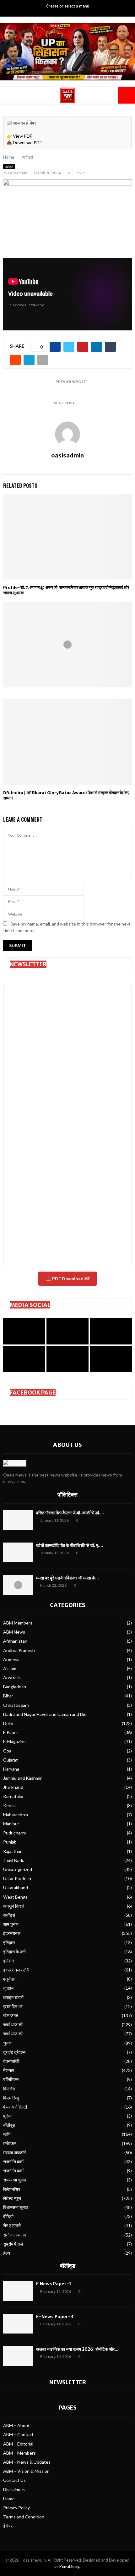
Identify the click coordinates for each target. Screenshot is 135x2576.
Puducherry (15, 1833)
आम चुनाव (11, 1924)
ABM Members (18, 1623)
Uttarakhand (16, 1887)
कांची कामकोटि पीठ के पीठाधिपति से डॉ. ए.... (70, 1545)
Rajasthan (13, 1851)
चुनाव (7, 2043)
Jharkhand (13, 1787)
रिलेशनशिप (12, 2189)
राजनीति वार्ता (13, 2162)
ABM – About (16, 2425)
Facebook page (33, 1393)
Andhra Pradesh (19, 1650)
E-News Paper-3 (55, 2317)
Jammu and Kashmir (22, 1778)
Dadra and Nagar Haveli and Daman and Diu (45, 1714)
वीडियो (8, 2216)
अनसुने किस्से (14, 1906)
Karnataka (13, 1796)
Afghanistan (15, 1641)
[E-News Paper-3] (18, 2324)
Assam (10, 1668)
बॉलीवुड (9, 2125)
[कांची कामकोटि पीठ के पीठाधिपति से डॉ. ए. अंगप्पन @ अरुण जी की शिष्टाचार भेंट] (18, 1552)
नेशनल (8, 2070)
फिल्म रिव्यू (11, 2098)
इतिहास (9, 1943)
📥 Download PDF (24, 143)
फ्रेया (7, 2116)
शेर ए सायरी (12, 2225)
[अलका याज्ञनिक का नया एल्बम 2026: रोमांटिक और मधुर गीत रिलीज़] (18, 2356)
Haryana (11, 1769)
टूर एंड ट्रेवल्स (14, 2052)
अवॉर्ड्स (9, 167)
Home (9, 2499)
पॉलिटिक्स (67, 1495)
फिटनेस (9, 2089)
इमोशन (8, 1961)
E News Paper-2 (54, 2284)
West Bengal (16, 1897)
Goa (7, 1751)
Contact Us (14, 2480)
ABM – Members (19, 2453)
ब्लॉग (7, 2134)
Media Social (30, 1305)
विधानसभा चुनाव (16, 2207)
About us (67, 1445)
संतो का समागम (14, 2235)
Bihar (8, 1696)
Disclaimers (14, 2489)
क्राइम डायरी (13, 1997)
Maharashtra (16, 1815)
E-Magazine (14, 1741)
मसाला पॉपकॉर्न (14, 2153)
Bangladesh (15, 1687)
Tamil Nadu (14, 1860)
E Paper (11, 1732)
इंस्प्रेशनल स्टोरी (16, 1970)
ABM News (14, 1632)
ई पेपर (8, 2526)
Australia (12, 1678)
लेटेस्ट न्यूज (12, 2198)
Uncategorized (18, 1869)
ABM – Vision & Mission (26, 2471)
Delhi (8, 1723)
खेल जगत (11, 2015)
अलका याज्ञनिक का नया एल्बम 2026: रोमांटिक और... (77, 2349)
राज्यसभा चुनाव (15, 2180)
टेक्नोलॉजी (11, 2061)
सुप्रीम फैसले (13, 2244)
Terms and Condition (24, 2517)
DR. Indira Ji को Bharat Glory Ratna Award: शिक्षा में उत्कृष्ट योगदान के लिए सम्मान (66, 795)
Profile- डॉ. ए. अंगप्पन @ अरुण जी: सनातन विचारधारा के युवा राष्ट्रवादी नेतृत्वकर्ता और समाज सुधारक (66, 590)
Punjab (10, 1842)
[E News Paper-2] (18, 2291)
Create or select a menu (67, 6)
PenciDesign (70, 2566)
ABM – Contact (18, 2434)
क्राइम (8, 1988)
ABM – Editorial (18, 2444)
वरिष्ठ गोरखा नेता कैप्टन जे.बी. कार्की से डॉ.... (70, 1513)
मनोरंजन (10, 2143)
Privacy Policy (16, 2508)
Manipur (11, 1824)
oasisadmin (18, 173)
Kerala (9, 1806)
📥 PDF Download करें (68, 1279)
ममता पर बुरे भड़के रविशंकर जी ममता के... (67, 1578)
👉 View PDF (19, 136)
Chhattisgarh (16, 1705)
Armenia (11, 1659)
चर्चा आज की (13, 2025)
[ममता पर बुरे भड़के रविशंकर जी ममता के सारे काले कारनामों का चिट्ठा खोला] (18, 1585)
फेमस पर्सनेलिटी (15, 2107)
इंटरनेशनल (12, 1933)
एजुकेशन (10, 1979)
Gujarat (11, 1760)
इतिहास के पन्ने (14, 1952)
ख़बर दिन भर (13, 2006)
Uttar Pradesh (17, 1878)
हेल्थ (7, 2253)
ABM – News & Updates (27, 2462)
